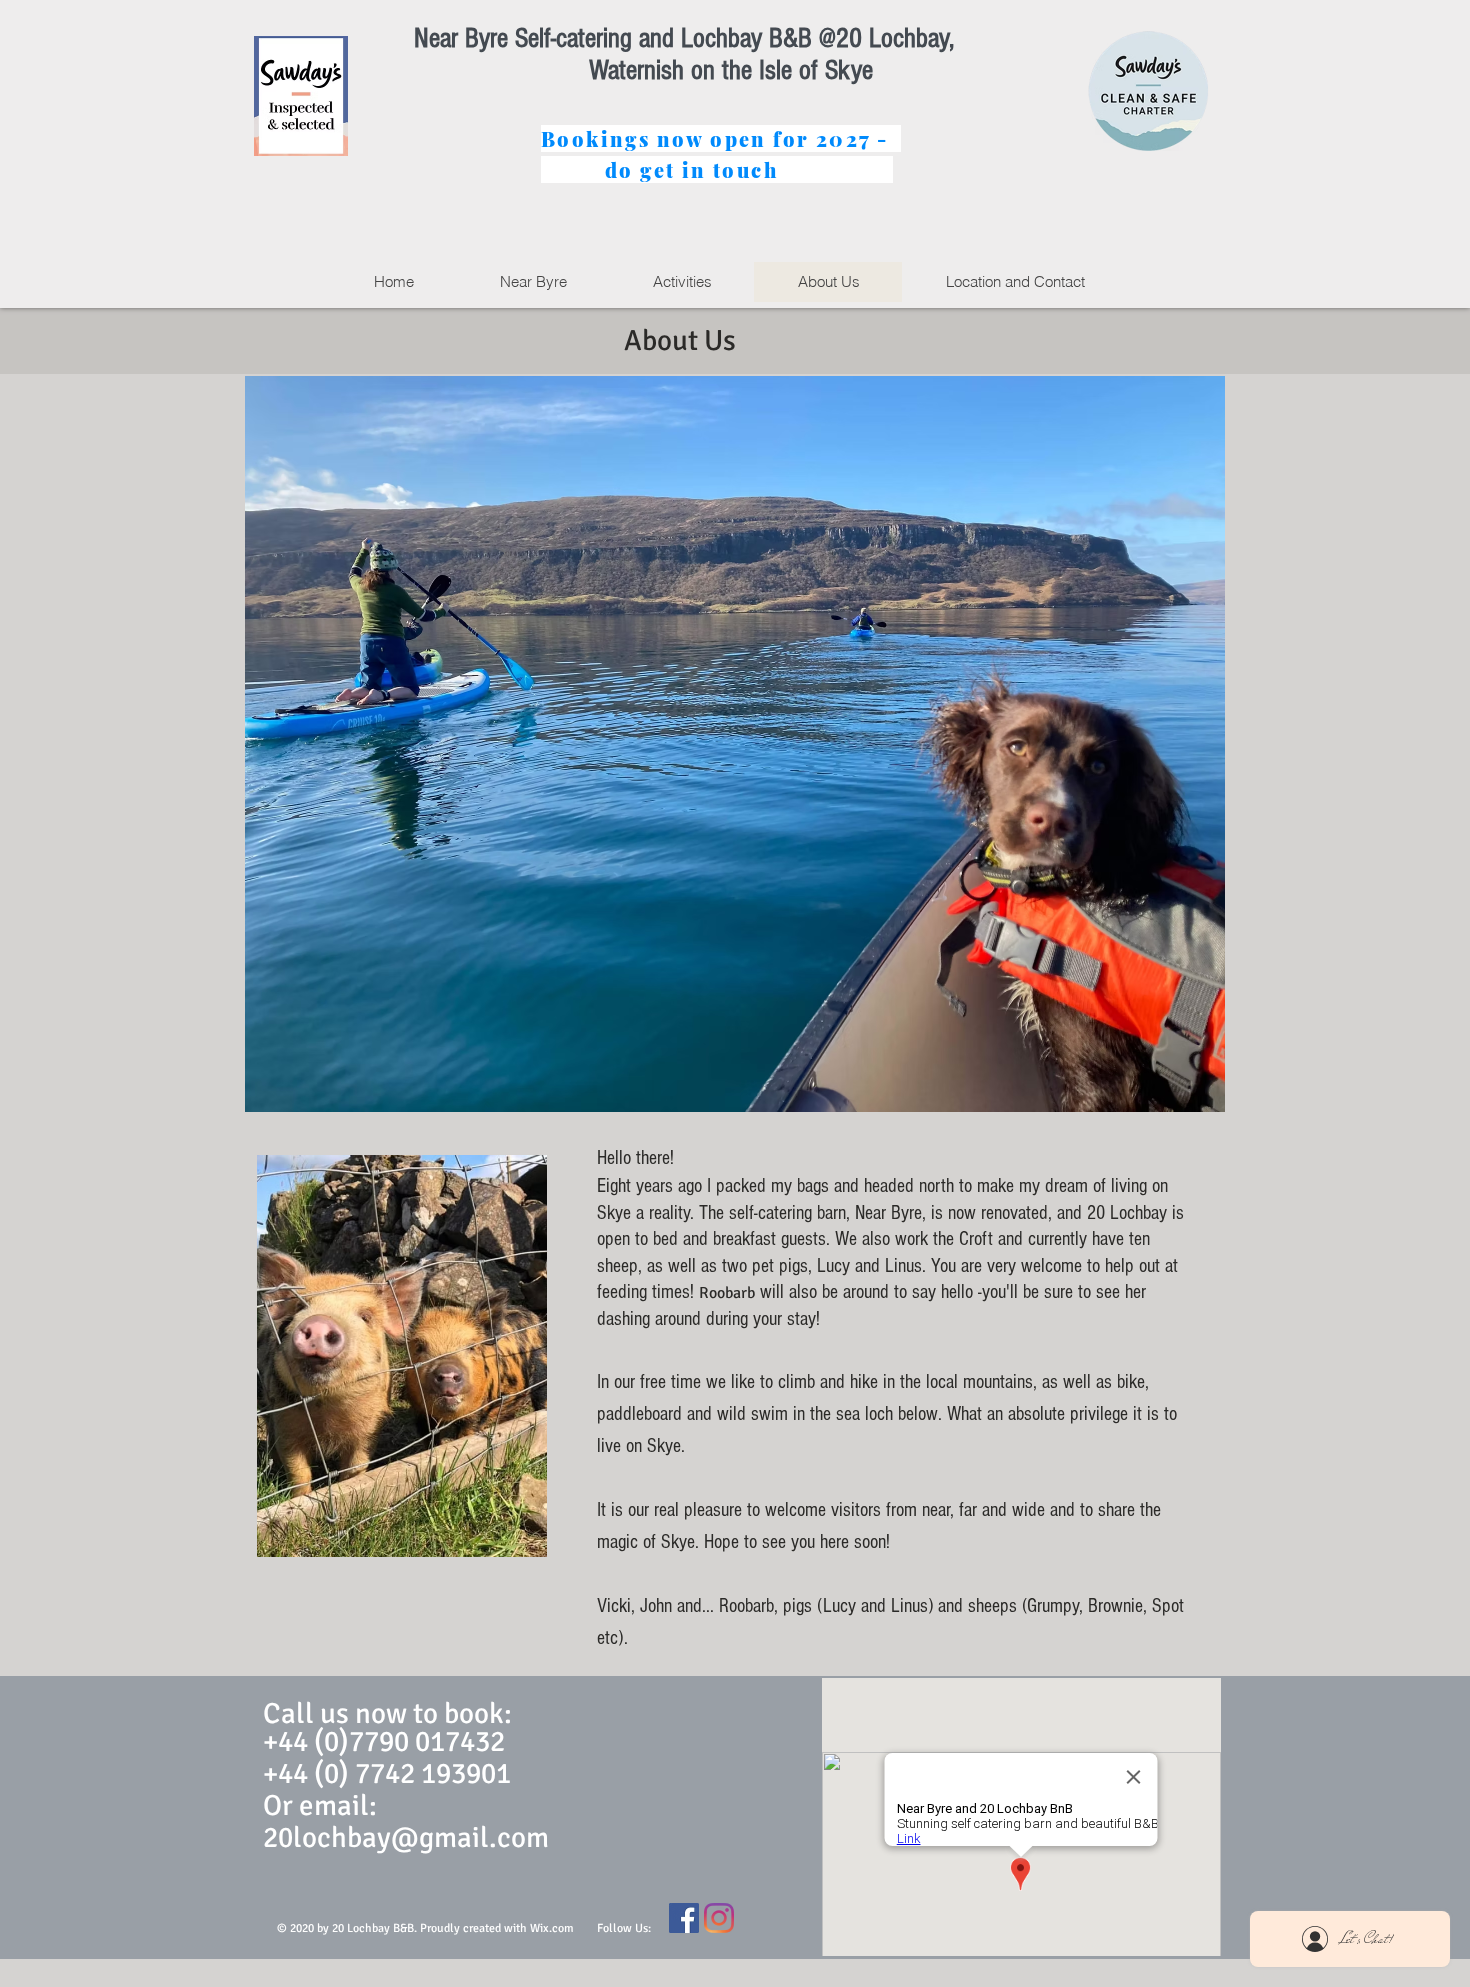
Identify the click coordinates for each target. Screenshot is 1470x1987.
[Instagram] (719, 1918)
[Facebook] (684, 1918)
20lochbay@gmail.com (406, 1837)
